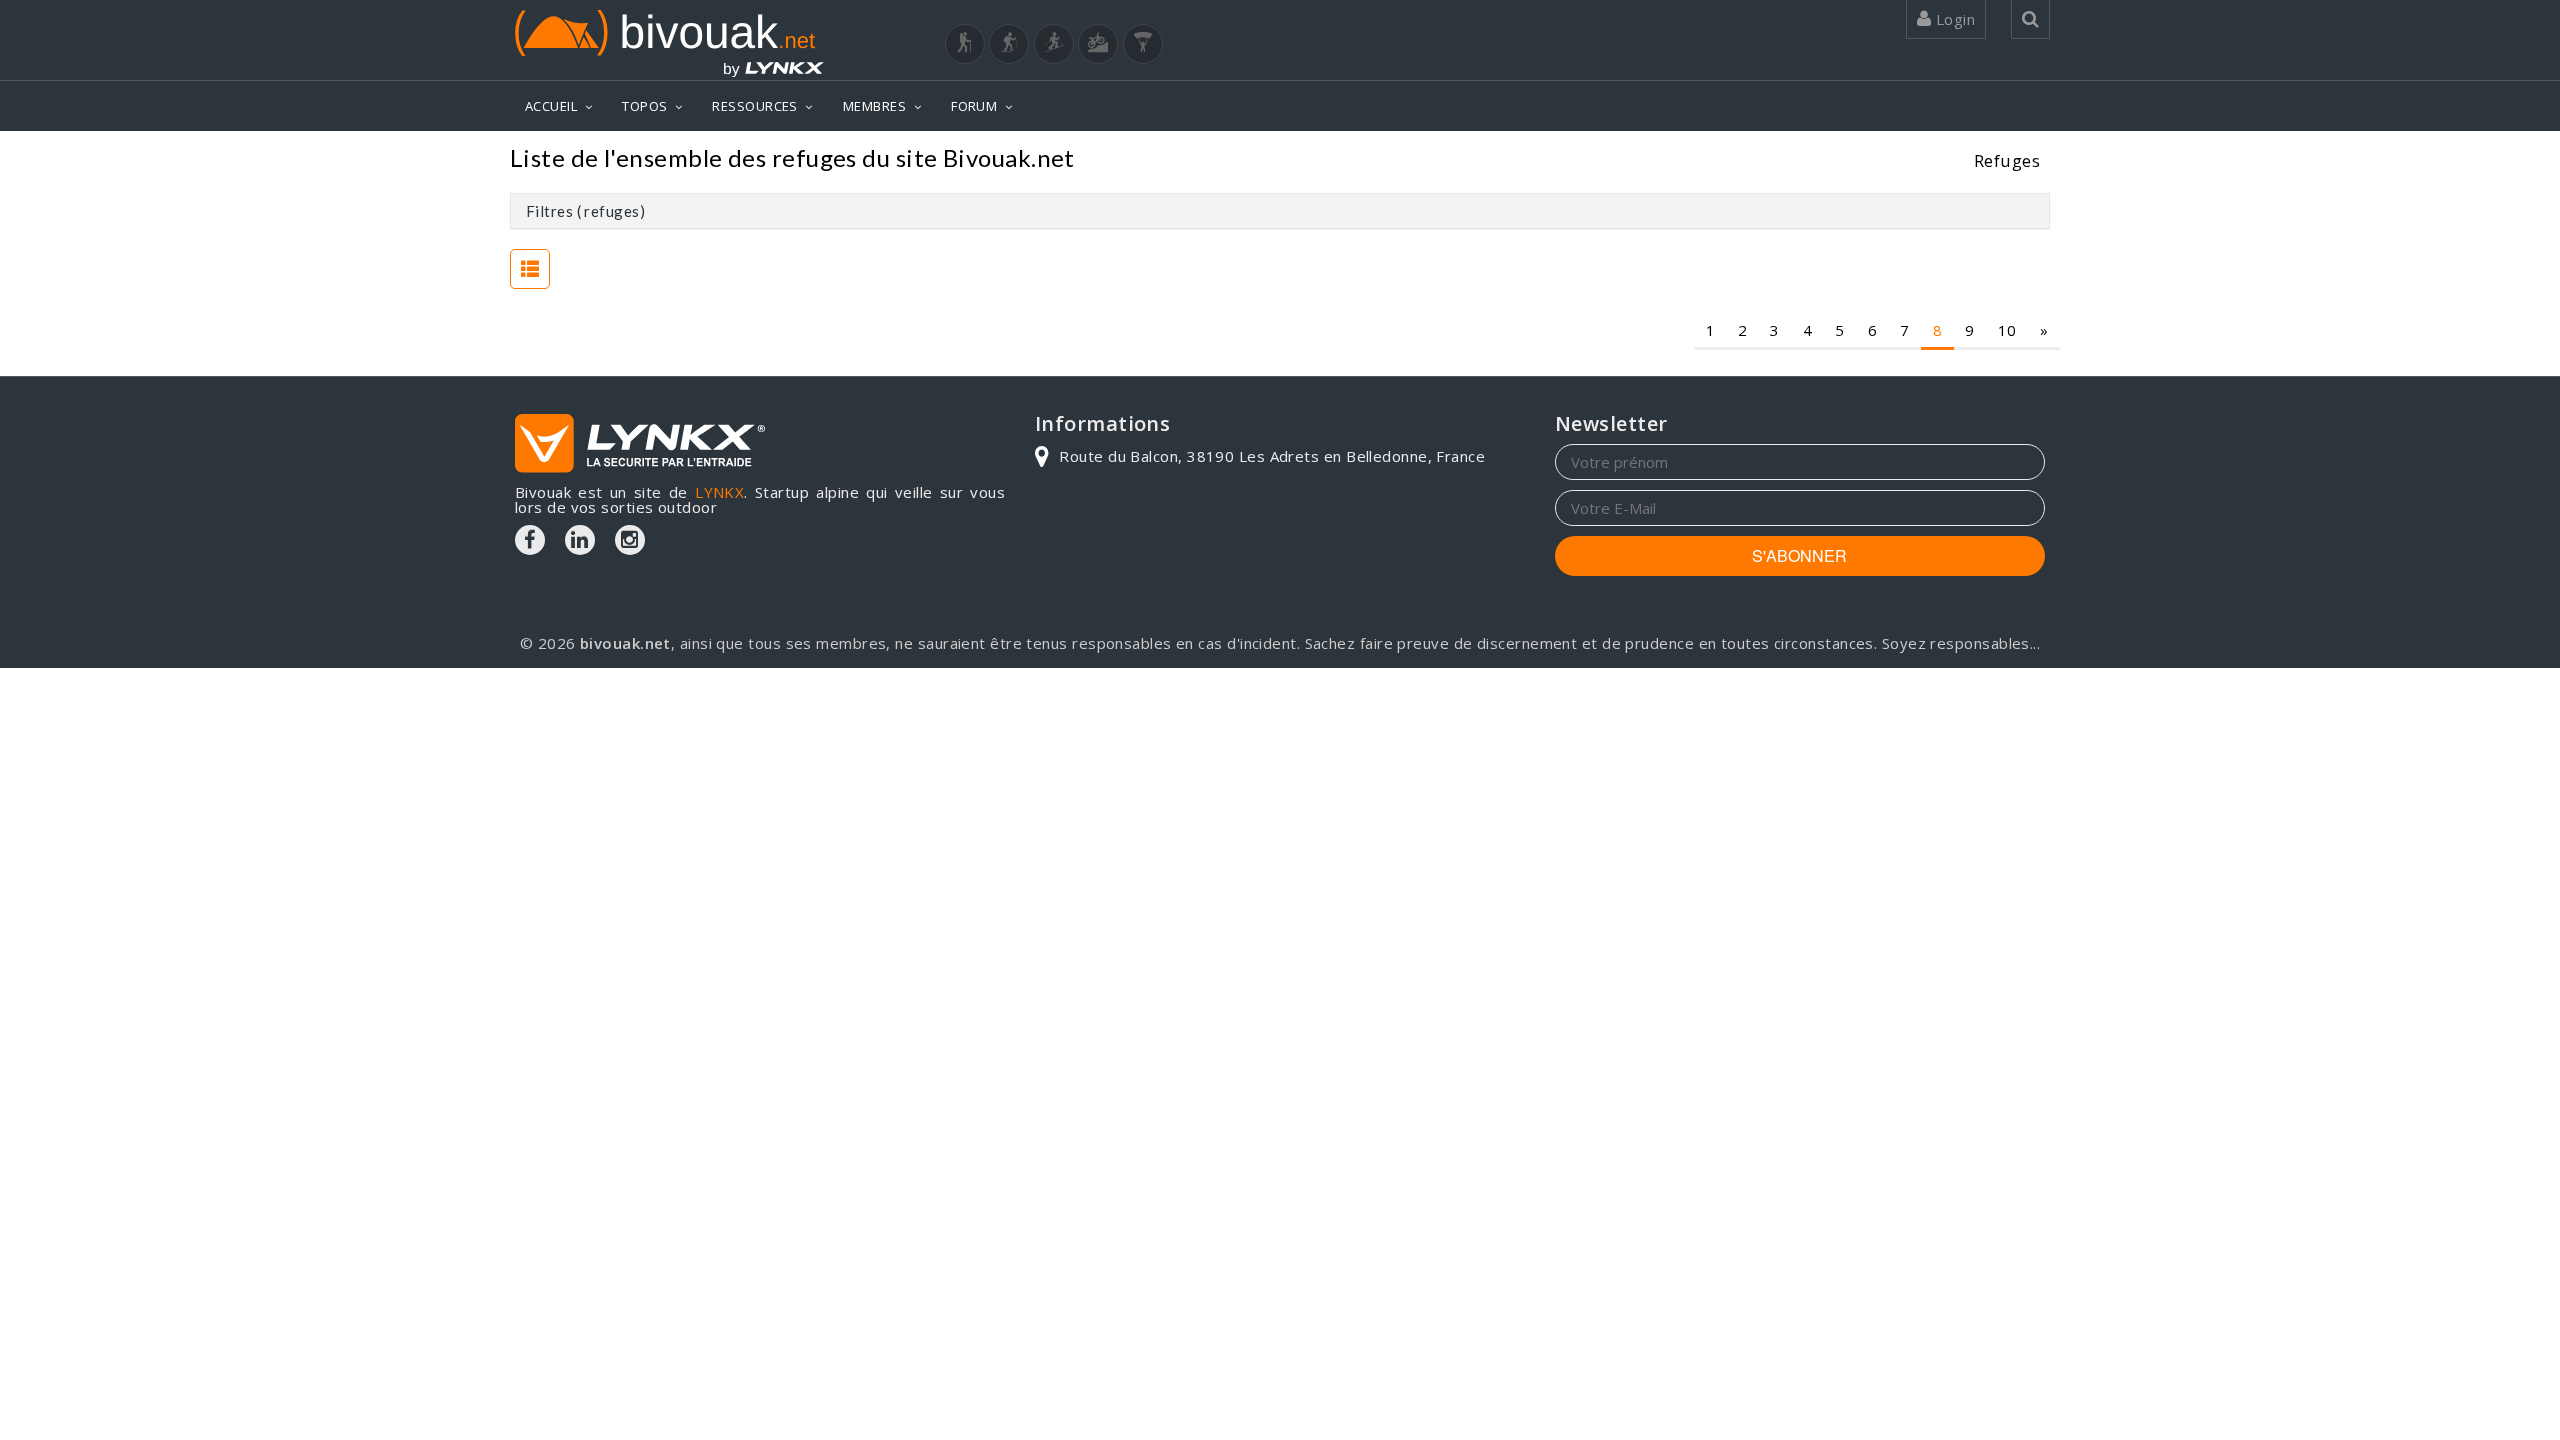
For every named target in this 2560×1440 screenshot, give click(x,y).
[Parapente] (1143, 44)
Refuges (2007, 160)
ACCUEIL (551, 106)
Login (1953, 19)
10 (2007, 330)
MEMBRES (874, 106)
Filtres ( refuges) (585, 211)
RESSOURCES (755, 106)
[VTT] (1098, 44)
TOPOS (644, 106)
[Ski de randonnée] (1054, 44)
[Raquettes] (1009, 44)
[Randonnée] (965, 44)
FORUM (974, 106)
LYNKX (719, 492)
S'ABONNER (1799, 555)
